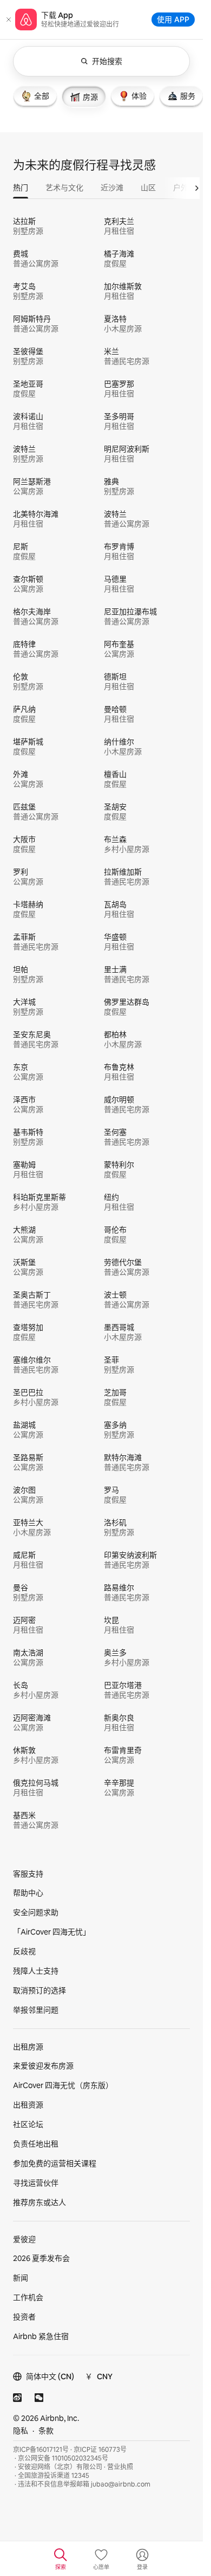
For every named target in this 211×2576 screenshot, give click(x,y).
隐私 (21, 2431)
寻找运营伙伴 (36, 2183)
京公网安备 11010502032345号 (63, 2458)
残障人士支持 (36, 1971)
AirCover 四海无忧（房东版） (63, 2085)
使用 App (173, 19)
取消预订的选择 (39, 1990)
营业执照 (120, 2467)
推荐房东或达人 (39, 2202)
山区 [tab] (148, 188)
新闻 (21, 2278)
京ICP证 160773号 (100, 2450)
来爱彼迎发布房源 (43, 2066)
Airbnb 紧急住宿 (41, 2336)
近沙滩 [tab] (112, 188)
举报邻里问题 (36, 2010)
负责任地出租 (36, 2144)
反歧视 (24, 1951)
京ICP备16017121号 (41, 2450)
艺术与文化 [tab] (64, 188)
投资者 (24, 2317)
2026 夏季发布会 (41, 2258)
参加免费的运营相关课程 (55, 2163)
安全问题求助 (36, 1912)
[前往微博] (17, 2398)
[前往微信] (39, 2398)
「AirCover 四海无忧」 (52, 1932)
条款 (46, 2431)
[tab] (35, 96)
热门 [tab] (21, 188)
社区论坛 (28, 2124)
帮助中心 (28, 1893)
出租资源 (28, 2105)
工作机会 (28, 2297)
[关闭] (9, 20)
